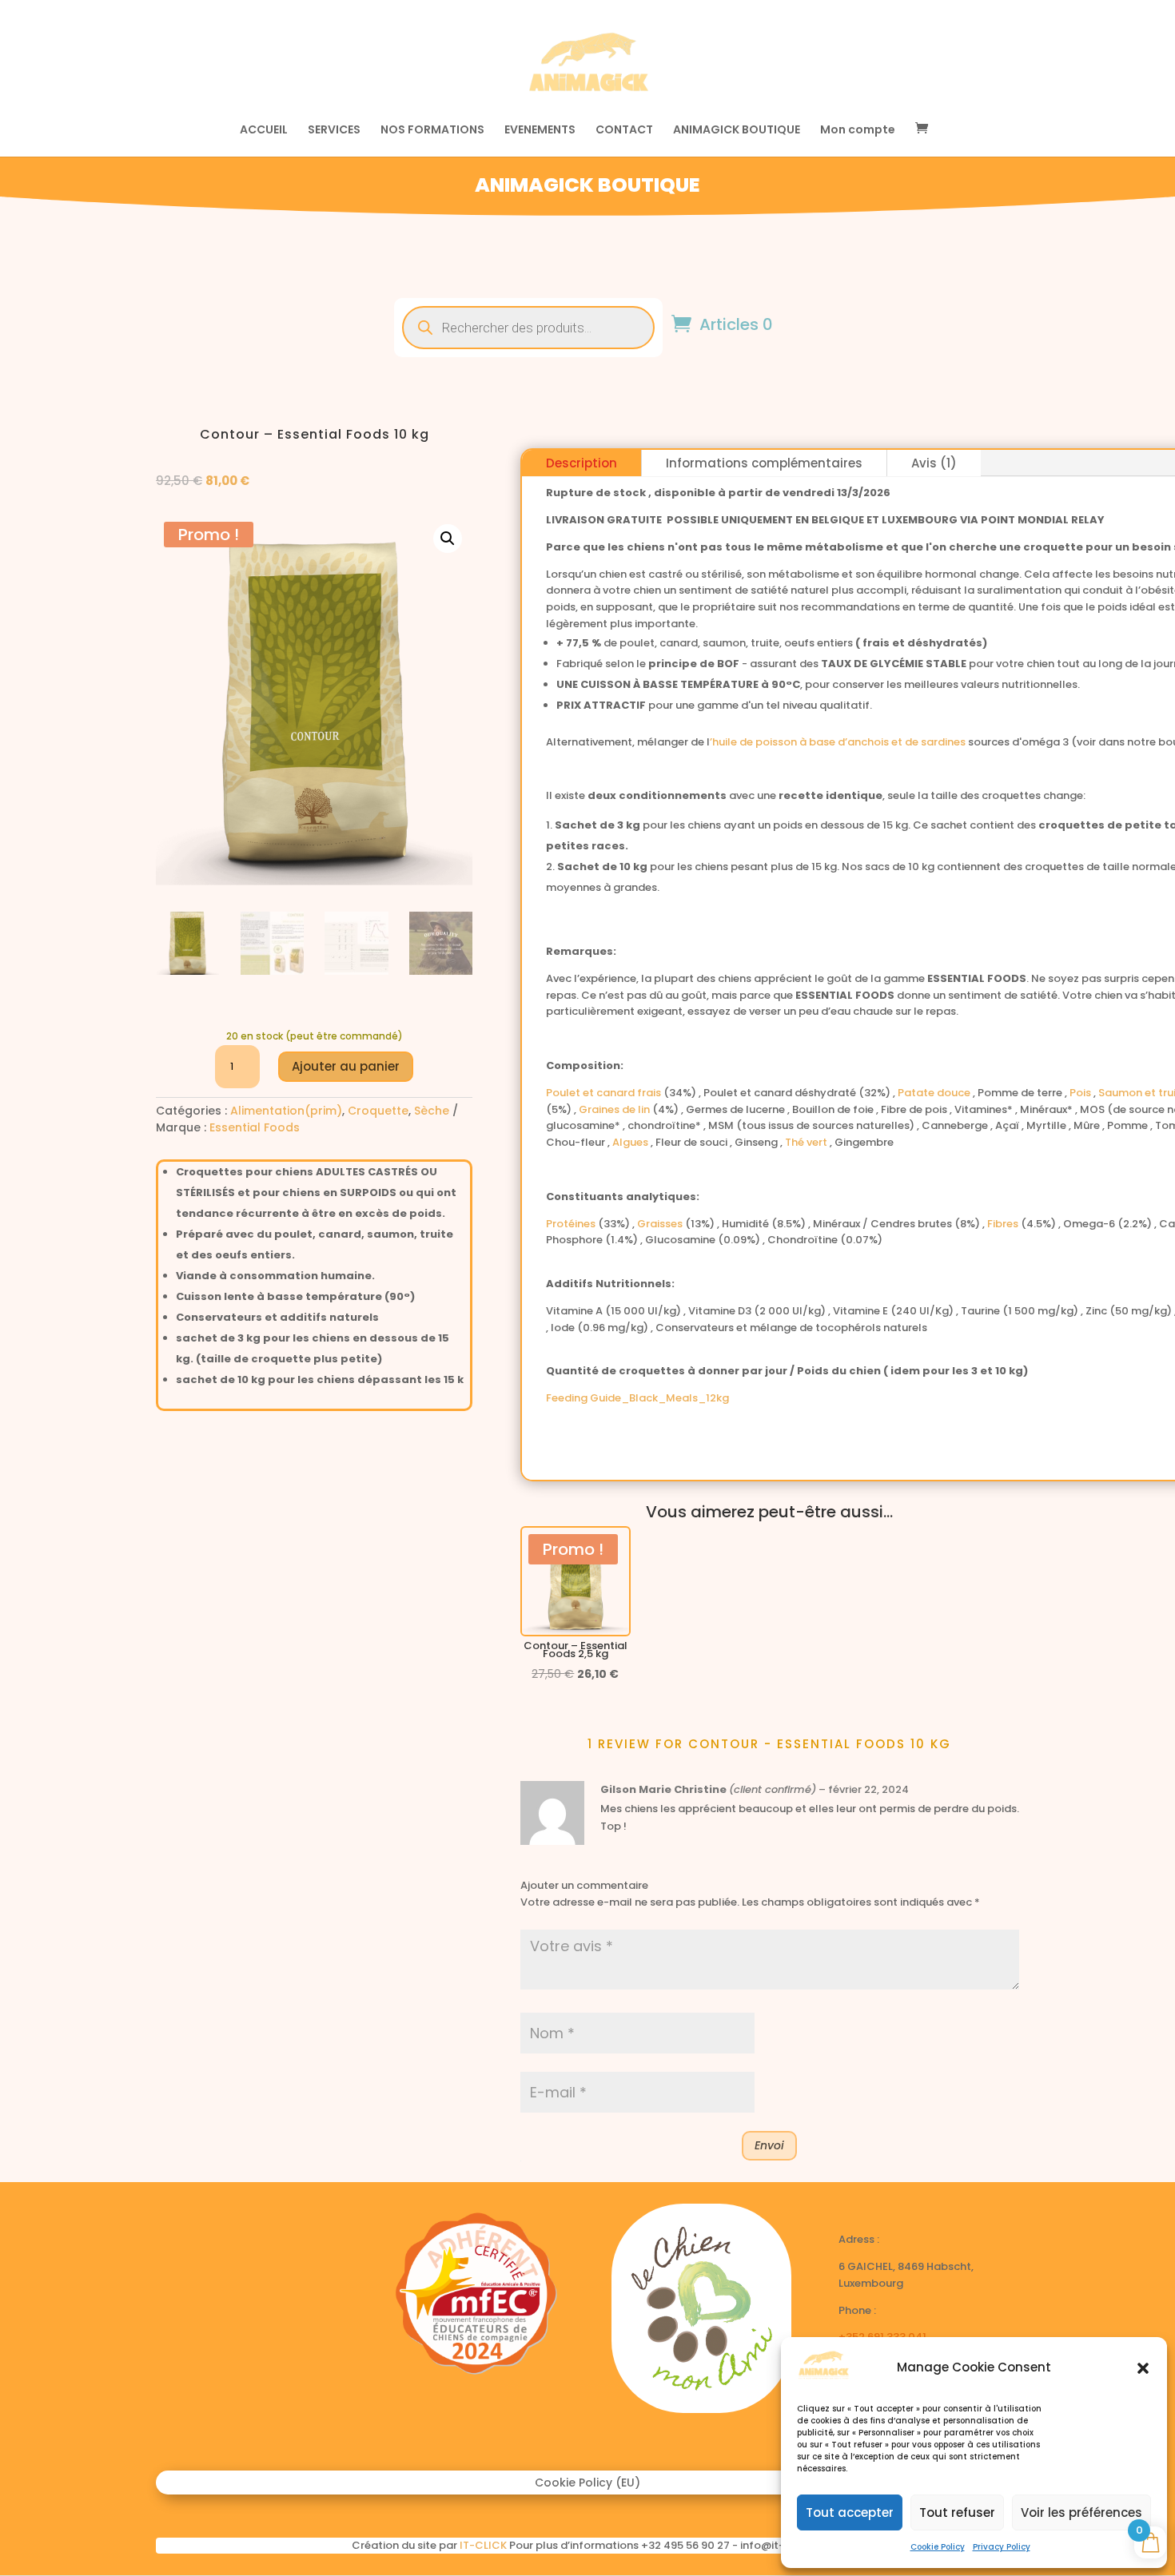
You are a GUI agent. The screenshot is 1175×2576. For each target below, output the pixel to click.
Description (582, 463)
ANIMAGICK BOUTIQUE (737, 131)
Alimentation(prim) (286, 1111)
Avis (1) (934, 463)
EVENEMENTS (540, 131)
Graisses (661, 1224)
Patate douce (935, 1093)
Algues (631, 1142)
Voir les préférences (1081, 2512)
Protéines (572, 1224)
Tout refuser (957, 2512)
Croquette (378, 1111)
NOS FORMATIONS (432, 131)
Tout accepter (850, 2512)
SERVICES (334, 131)
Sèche (432, 1111)
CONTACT (624, 131)
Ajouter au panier (346, 1066)
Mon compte (858, 131)
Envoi (769, 2145)
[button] (1143, 2368)
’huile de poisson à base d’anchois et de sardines (838, 742)
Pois (1081, 1093)
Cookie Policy (938, 2547)
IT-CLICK (483, 2545)
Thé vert (807, 1142)
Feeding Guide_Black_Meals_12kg (637, 1398)
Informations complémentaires (764, 463)
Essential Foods (255, 1127)
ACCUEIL (264, 131)
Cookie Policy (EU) (587, 2484)
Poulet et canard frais (605, 1093)
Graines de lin (615, 1109)
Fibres (1004, 1224)
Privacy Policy (1002, 2547)
